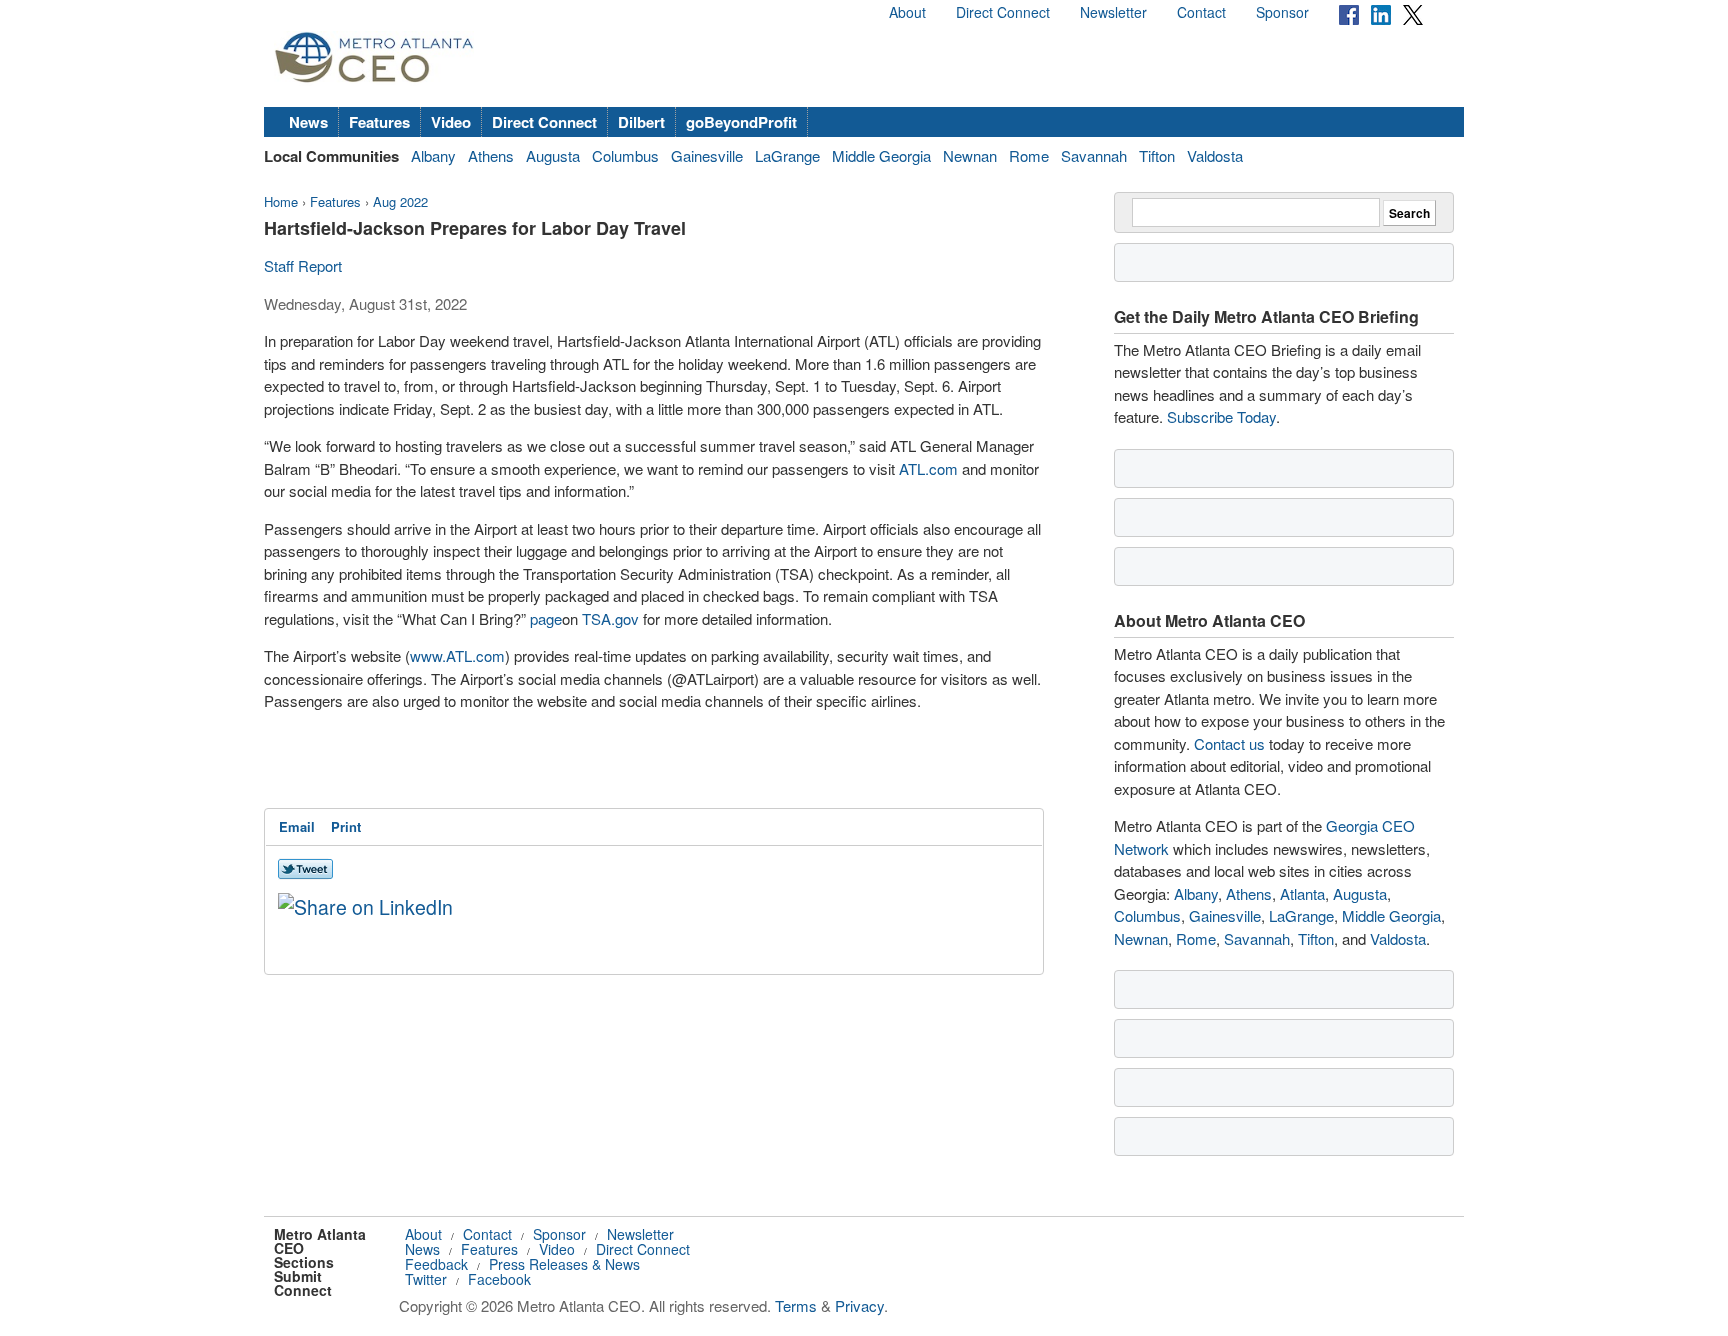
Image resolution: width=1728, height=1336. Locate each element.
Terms (796, 1305)
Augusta (553, 155)
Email (297, 826)
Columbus (625, 155)
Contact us (1229, 743)
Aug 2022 (400, 201)
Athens (491, 155)
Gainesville (707, 155)
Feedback (436, 1264)
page (546, 618)
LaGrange (787, 155)
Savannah (1094, 155)
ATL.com (928, 468)
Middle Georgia (881, 155)
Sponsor (1282, 12)
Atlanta (1302, 893)
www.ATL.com (457, 655)
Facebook (499, 1279)
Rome (1029, 155)
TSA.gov (610, 618)
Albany (433, 155)
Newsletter (1113, 12)
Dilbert (641, 122)
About (907, 12)
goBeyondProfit (741, 122)
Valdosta (1215, 155)
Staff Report (303, 265)
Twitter (426, 1279)
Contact (1201, 12)
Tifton (1157, 155)
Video (451, 122)
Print (346, 826)
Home (281, 201)
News (308, 122)
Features (379, 122)
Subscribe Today (1221, 416)
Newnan (970, 155)
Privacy (859, 1305)
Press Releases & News (564, 1264)
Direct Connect (1003, 12)
